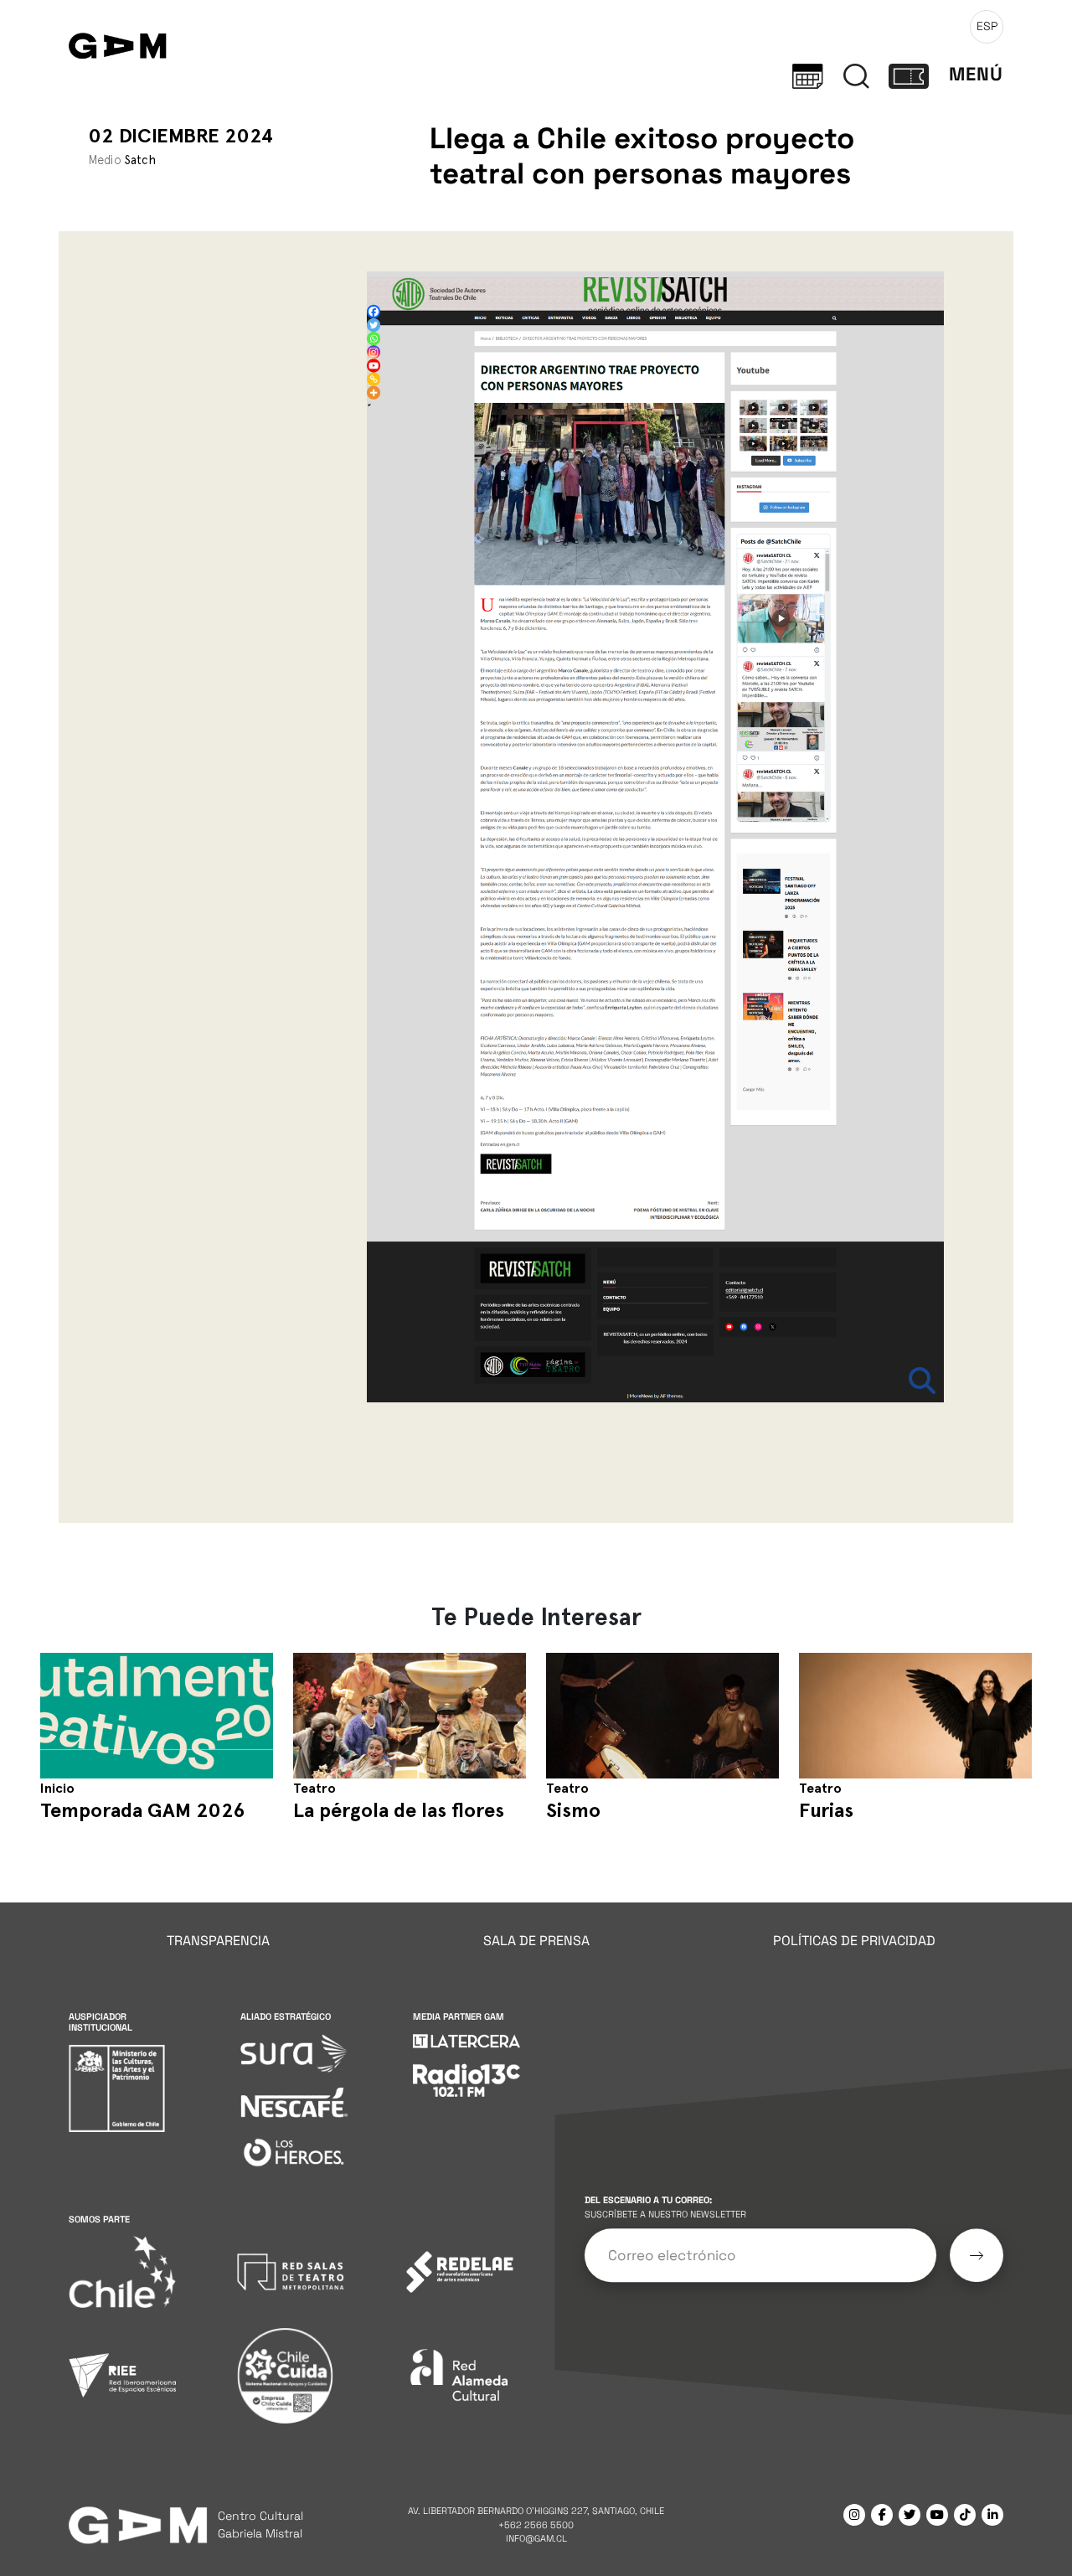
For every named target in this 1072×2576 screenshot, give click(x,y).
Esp (987, 26)
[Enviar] (977, 2255)
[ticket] (909, 75)
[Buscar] (856, 75)
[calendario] (808, 75)
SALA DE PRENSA (536, 1941)
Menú (976, 74)
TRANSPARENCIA (218, 1941)
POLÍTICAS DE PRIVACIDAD (854, 1941)
